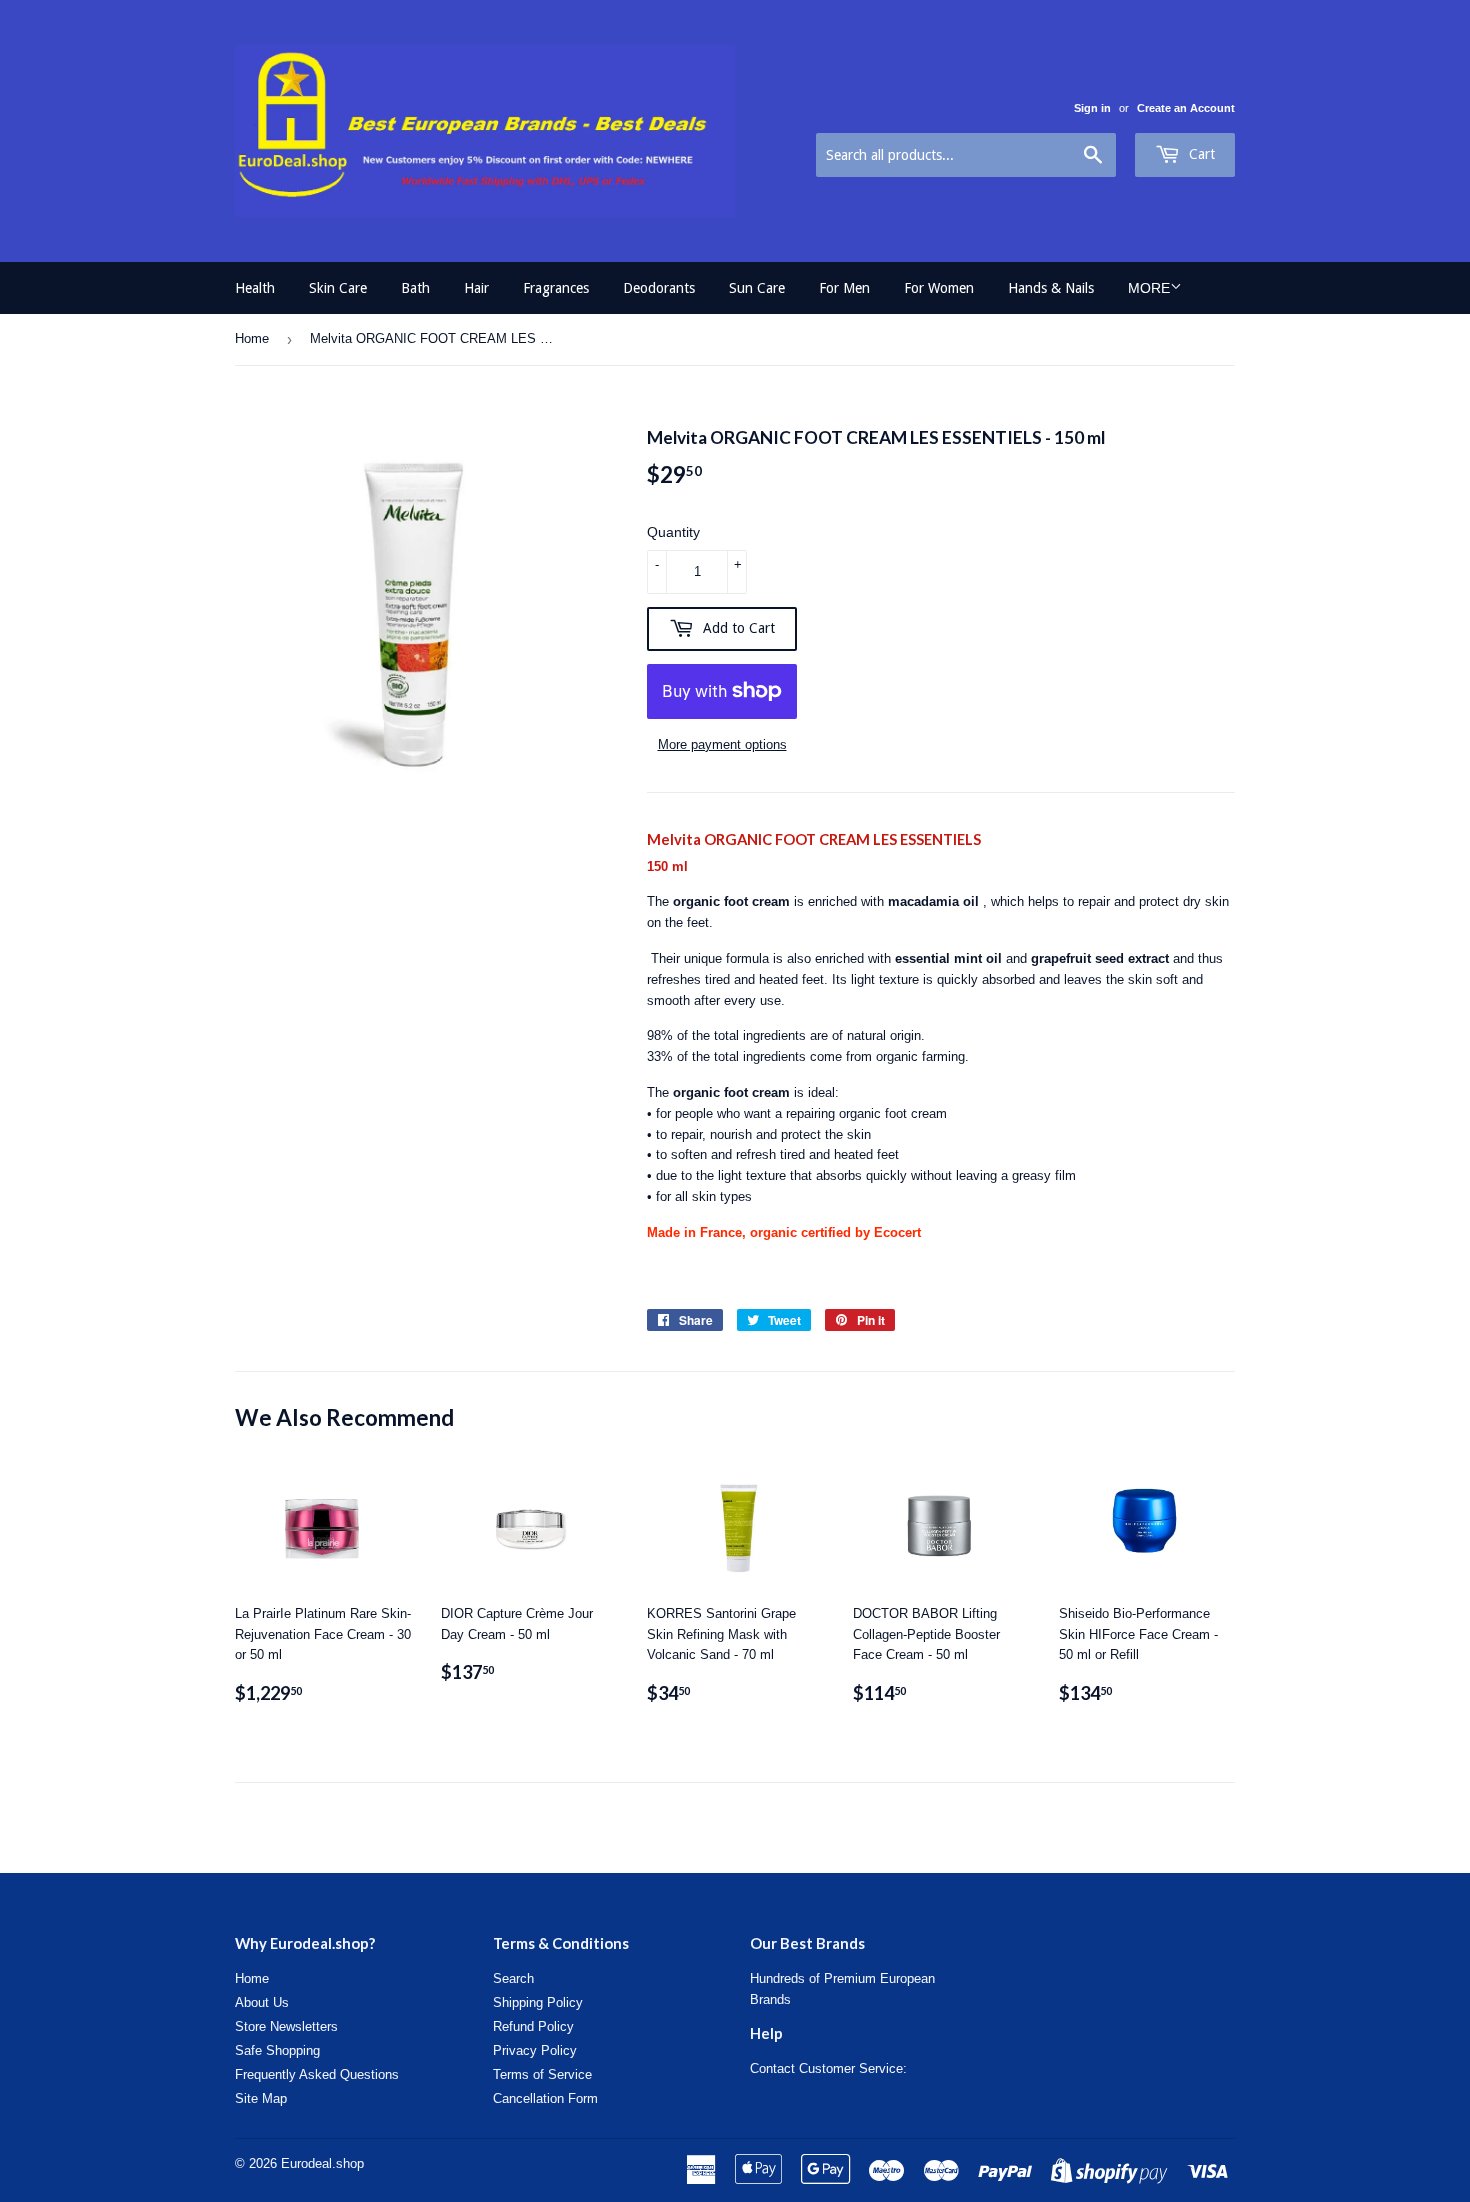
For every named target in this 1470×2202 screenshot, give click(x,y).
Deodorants (659, 288)
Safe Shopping (277, 2050)
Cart (1200, 154)
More (1149, 288)
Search (513, 1978)
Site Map (261, 2098)
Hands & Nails (1051, 288)
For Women (939, 288)
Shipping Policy (538, 2002)
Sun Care (757, 288)
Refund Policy (533, 2026)
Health (255, 288)
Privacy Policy (535, 2050)
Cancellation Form (545, 2098)
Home (252, 338)
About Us (262, 2002)
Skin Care (338, 288)
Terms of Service (542, 2074)
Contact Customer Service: (828, 2068)
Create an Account (1186, 108)
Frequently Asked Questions (317, 2074)
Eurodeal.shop (322, 2163)
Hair (476, 288)
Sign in (1092, 108)
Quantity (673, 532)
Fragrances (556, 288)
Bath (415, 288)
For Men (844, 288)
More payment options (722, 744)
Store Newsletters (286, 2026)
